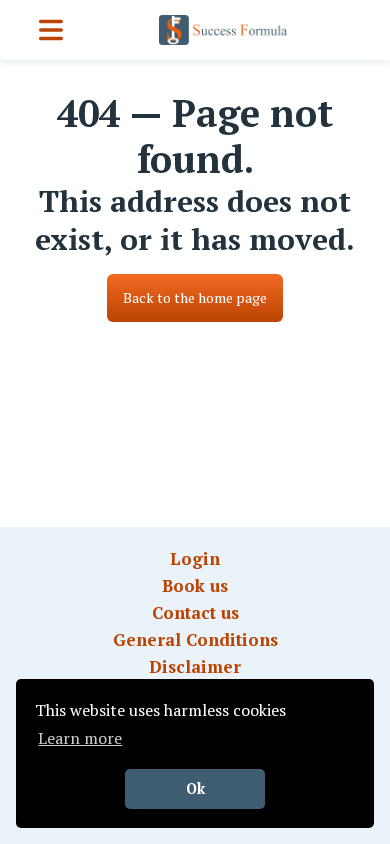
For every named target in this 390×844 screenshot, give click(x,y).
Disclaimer (195, 666)
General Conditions (195, 639)
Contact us (195, 612)
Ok (195, 788)
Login (195, 558)
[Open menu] (51, 30)
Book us (195, 585)
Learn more (80, 738)
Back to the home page (195, 297)
